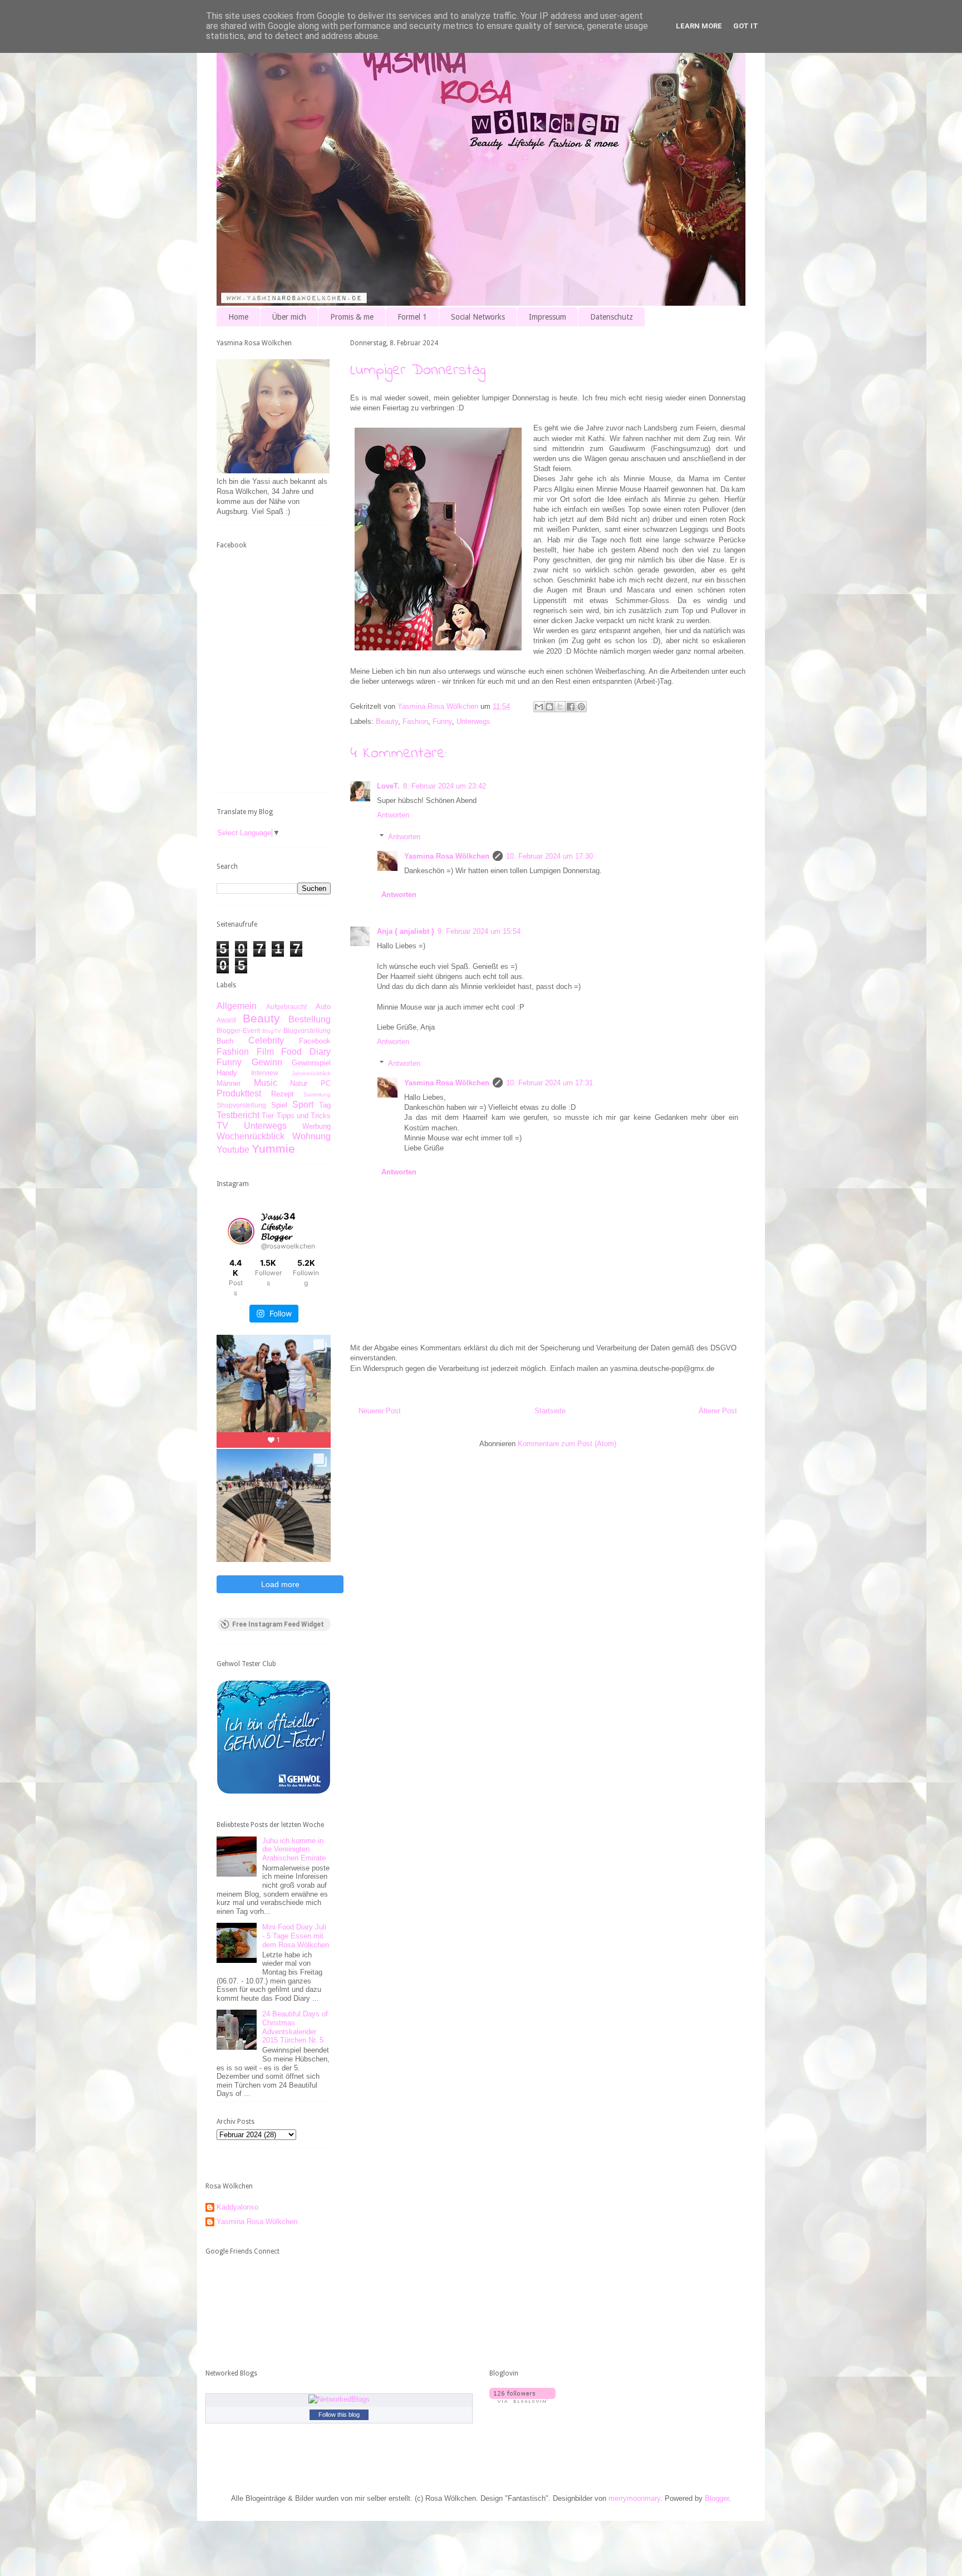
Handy (227, 1073)
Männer (229, 1083)
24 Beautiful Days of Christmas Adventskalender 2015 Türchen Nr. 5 (295, 2027)
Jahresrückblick (311, 1073)
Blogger (717, 2498)
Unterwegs (473, 721)
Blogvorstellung (307, 1030)
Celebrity (266, 1040)
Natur (299, 1083)
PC (326, 1083)
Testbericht (238, 1115)
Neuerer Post (380, 1411)
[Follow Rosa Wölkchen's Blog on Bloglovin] (522, 2400)
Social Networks (478, 317)
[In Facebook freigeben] (571, 707)
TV (222, 1126)
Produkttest (239, 1093)
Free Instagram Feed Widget (278, 1624)
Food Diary (306, 1052)
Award (226, 1020)
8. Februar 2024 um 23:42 (445, 786)
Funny (442, 721)
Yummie (273, 1149)
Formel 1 (412, 317)
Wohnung (311, 1136)
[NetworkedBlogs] (339, 2399)
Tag (325, 1105)
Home (238, 317)
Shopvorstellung (241, 1105)
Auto (323, 1007)
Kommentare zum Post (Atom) (567, 1444)
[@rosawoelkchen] (241, 1231)
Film (265, 1052)
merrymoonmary (634, 2498)
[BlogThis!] (549, 707)
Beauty (387, 721)
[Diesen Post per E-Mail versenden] (539, 707)
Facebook (315, 1041)
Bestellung (310, 1019)
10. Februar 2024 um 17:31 (549, 1083)
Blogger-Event (238, 1030)
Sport (303, 1105)
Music (266, 1083)
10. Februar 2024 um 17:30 (549, 856)
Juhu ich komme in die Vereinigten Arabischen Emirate (294, 1849)
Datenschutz (612, 317)
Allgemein (237, 1006)
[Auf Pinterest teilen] (581, 707)
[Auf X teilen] (560, 707)
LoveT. (388, 786)
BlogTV (272, 1031)
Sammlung (317, 1094)
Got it (746, 26)
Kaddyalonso (237, 2207)
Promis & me (352, 317)
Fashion (415, 721)
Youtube (233, 1150)
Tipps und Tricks (304, 1116)
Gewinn (267, 1062)
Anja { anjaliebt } (406, 931)
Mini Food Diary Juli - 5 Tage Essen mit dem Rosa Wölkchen (296, 1936)
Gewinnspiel (311, 1063)
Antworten (393, 815)
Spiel (279, 1105)
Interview (265, 1073)
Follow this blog (339, 2415)
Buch (225, 1041)
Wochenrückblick (251, 1136)
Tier (268, 1116)
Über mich (289, 317)
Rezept (283, 1094)
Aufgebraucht (286, 1007)
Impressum (548, 317)
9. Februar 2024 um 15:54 (479, 931)
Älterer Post (718, 1411)
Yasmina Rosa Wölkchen (447, 856)
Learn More (699, 26)
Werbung (316, 1126)
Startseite (550, 1411)
